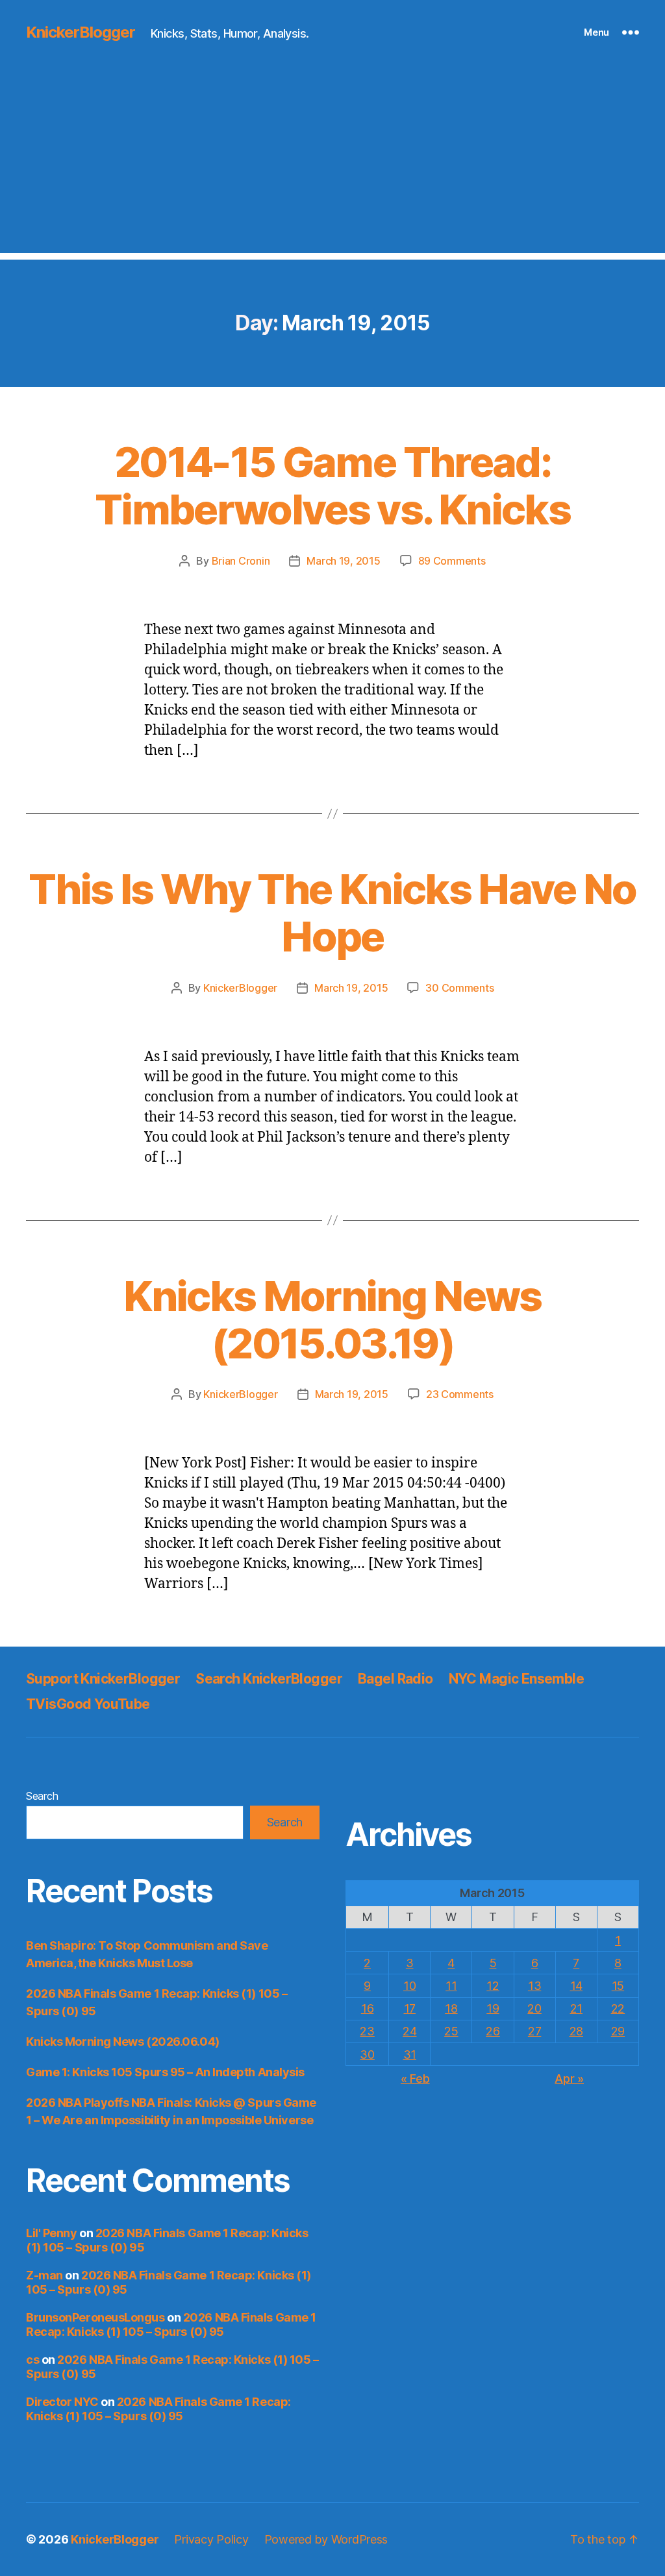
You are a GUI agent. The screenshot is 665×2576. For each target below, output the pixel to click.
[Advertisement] (332, 162)
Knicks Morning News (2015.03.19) (332, 1319)
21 (576, 2008)
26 (493, 2031)
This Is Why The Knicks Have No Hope (332, 913)
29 (618, 2031)
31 (410, 2055)
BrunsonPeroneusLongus (95, 2317)
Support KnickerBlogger (103, 1679)
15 (618, 1986)
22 (618, 2008)
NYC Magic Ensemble (517, 1679)
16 (367, 2008)
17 (410, 2008)
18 (451, 2008)
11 (451, 1986)
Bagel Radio (395, 1679)
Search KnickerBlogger (269, 1679)
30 (367, 2055)
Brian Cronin (241, 561)
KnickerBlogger (81, 32)
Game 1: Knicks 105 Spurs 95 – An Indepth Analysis (165, 2072)
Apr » (569, 2079)
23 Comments (460, 1394)
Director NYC (62, 2402)
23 (367, 2031)
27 (534, 2031)
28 (576, 2031)
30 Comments (459, 988)
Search (42, 1796)
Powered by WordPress (326, 2539)
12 (493, 1986)
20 (534, 2008)
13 (534, 1986)
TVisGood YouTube (88, 1704)
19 (493, 2008)
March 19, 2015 (343, 561)
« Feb (415, 2079)
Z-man (44, 2275)
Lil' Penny (52, 2233)
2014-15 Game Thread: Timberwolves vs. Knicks (332, 485)
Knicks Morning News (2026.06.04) (123, 2042)
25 (451, 2031)
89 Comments (452, 561)
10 (409, 1986)
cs (32, 2360)
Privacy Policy (211, 2539)
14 (576, 1986)
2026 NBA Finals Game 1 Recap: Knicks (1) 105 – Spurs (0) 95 (171, 2325)
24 (409, 2031)
